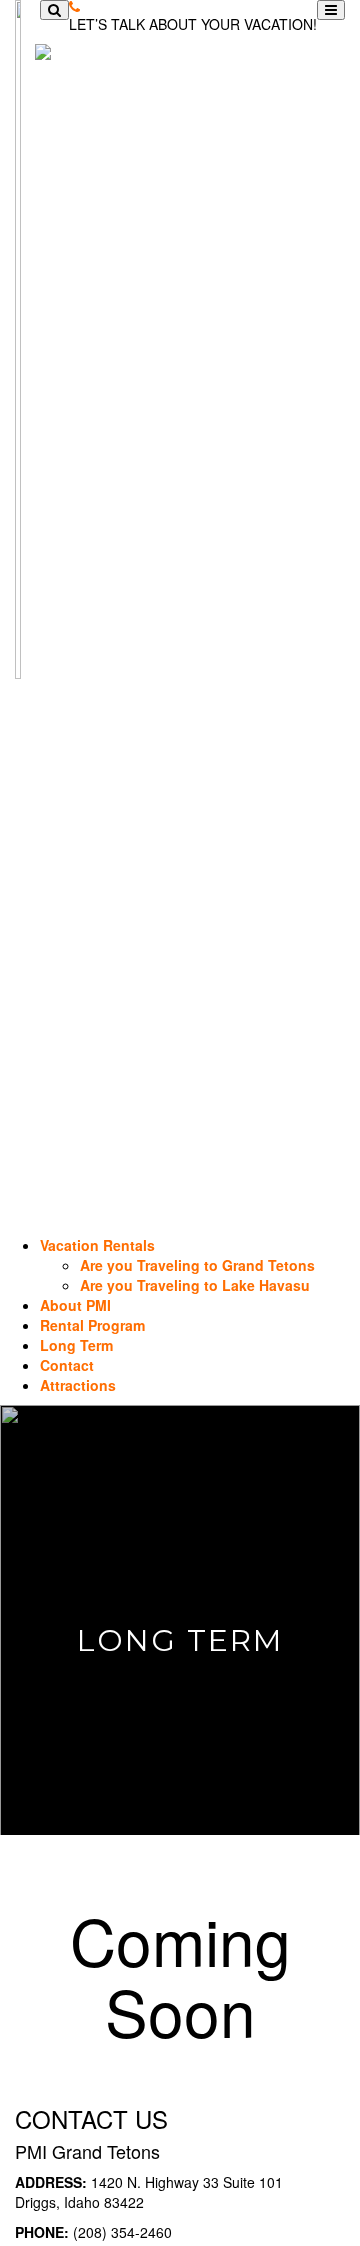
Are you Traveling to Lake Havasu (195, 1285)
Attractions (78, 1385)
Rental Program (92, 1325)
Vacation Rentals (97, 1245)
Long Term (76, 1345)
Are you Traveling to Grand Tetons (197, 1265)
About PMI (75, 1305)
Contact (67, 1365)
